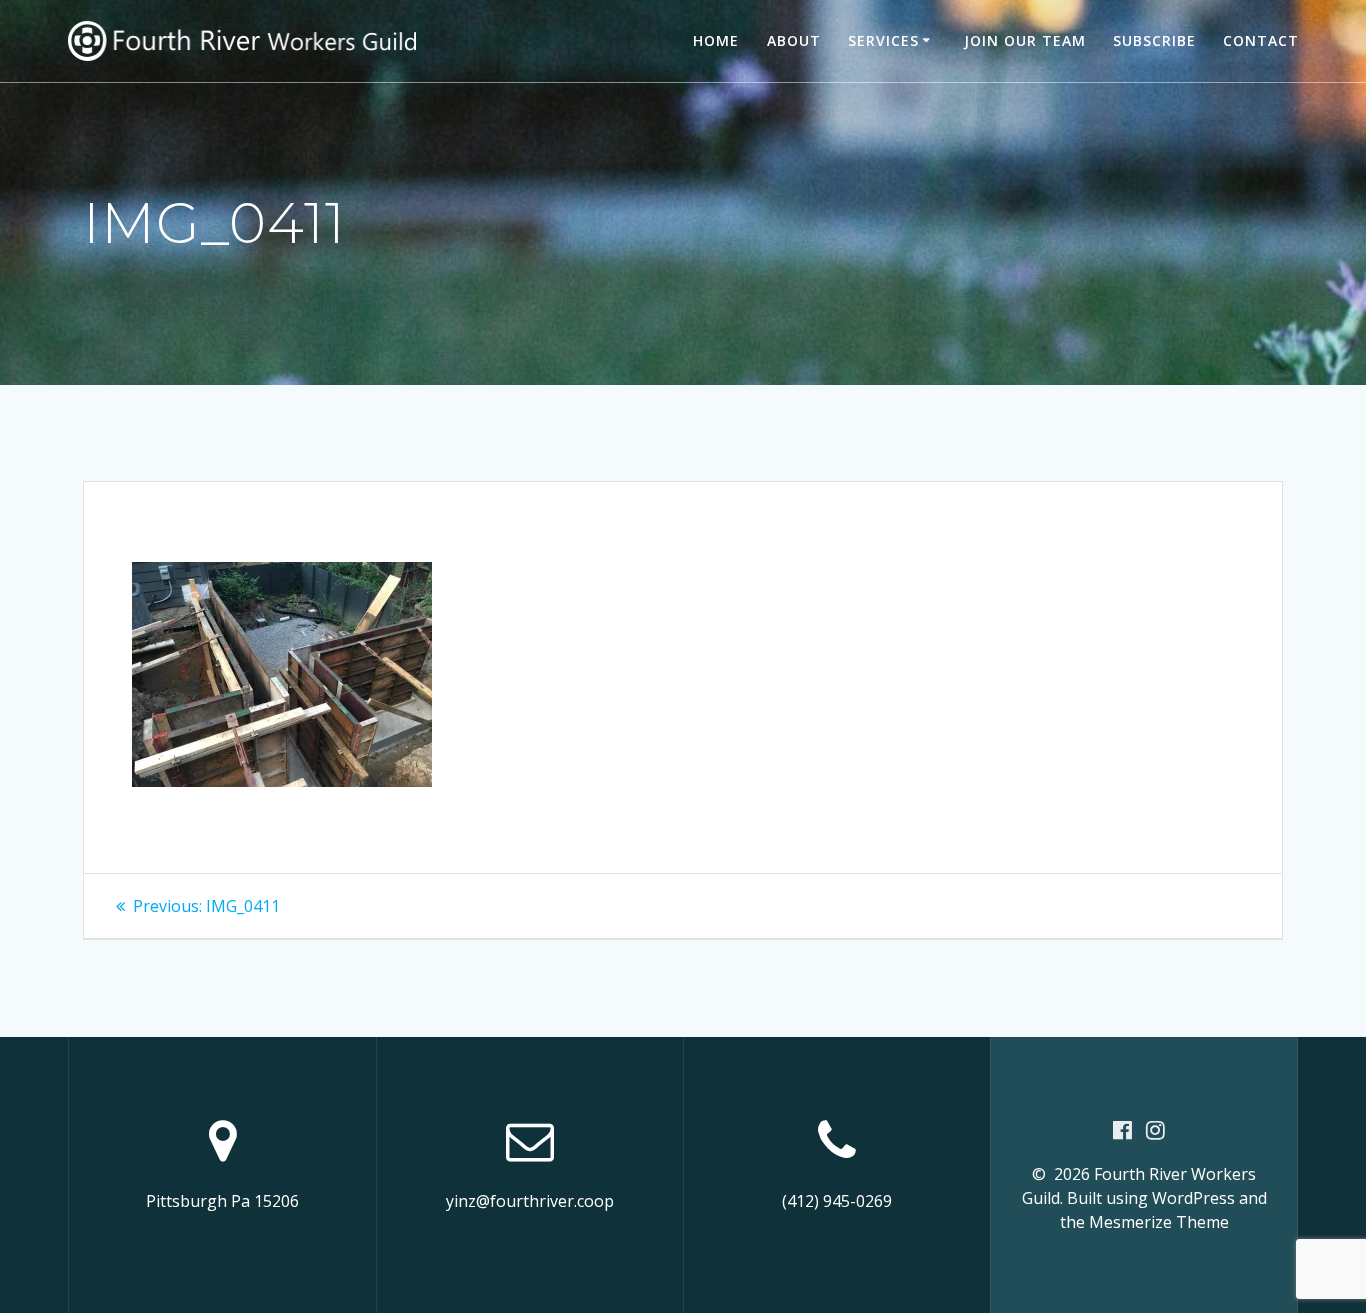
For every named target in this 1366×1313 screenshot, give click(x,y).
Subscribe (1154, 40)
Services (883, 40)
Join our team (1025, 40)
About (794, 40)
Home (716, 40)
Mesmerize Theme (1159, 1222)
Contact (1261, 40)
